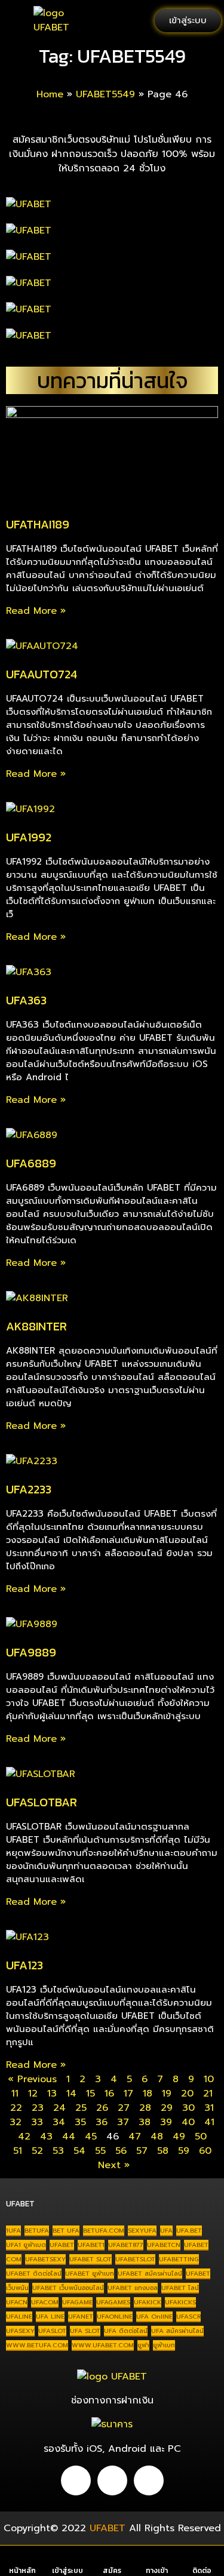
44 (69, 2137)
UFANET (81, 2316)
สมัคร (112, 2571)
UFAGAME (77, 2302)
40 (188, 2122)
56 (121, 2151)
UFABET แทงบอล (133, 2288)
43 (46, 2137)
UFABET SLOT (90, 2259)
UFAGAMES (113, 2302)
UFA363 (26, 1000)
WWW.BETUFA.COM (37, 2345)
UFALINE (19, 2316)
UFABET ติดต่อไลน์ (34, 2273)
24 (59, 2108)
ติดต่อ (202, 2571)
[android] (76, 2480)
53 (58, 2151)
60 (205, 2151)
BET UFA (66, 2230)
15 (90, 2094)
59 (184, 2151)
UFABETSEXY (45, 2259)
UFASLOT (52, 2331)
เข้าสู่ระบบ (67, 2571)
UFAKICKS (180, 2302)
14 (71, 2094)
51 (18, 2151)
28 (145, 2108)
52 (37, 2151)
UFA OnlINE (154, 2316)
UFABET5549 (105, 94)
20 (187, 2094)
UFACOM (45, 2302)
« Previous (32, 2079)
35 (80, 2122)
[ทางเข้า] (157, 2558)
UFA (166, 2230)
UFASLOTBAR (42, 1802)
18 (148, 2094)
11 (15, 2094)
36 (102, 2122)
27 (124, 2108)
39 (166, 2122)
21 (208, 2094)
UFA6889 (31, 1163)
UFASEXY (20, 2331)
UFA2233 (29, 1489)
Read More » (36, 611)
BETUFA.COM (104, 2230)
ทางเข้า (157, 2571)
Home (50, 94)
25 (81, 2108)
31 (209, 2108)
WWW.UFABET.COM (103, 2345)
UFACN (17, 2302)
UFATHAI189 (38, 524)
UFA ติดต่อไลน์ (126, 2331)
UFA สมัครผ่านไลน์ (177, 2331)
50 (201, 2137)
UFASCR (188, 2316)
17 (128, 2094)
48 (157, 2137)
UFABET (62, 2245)
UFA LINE (50, 2316)
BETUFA (37, 2230)
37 (123, 2122)
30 (188, 2108)
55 (100, 2151)
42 (24, 2137)
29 (167, 2108)
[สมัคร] (112, 2558)
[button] (17, 21)
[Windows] (149, 2480)
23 (38, 2108)
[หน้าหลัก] (22, 2558)
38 (145, 2122)
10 (209, 2079)
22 (16, 2108)
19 (167, 2094)
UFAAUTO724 (42, 674)
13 (52, 2094)
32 (16, 2122)
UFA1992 (29, 837)
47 (135, 2137)
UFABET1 (91, 2245)
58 (163, 2151)
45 (91, 2137)
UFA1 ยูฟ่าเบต (26, 2245)
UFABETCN (164, 2245)
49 (179, 2137)
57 (142, 2151)
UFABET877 (126, 2245)
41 (209, 2122)
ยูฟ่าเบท (164, 2345)
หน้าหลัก (22, 2571)
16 (109, 2094)
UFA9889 (31, 1652)
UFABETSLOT (135, 2259)
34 (59, 2122)
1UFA (13, 2230)
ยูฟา (143, 2345)
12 (33, 2094)
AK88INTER (36, 1326)
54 (79, 2151)
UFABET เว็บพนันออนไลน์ (68, 2288)
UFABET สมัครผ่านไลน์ (150, 2273)
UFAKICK (148, 2302)
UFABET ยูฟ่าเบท (90, 2273)
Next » (114, 2165)
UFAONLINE (115, 2316)
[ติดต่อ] (202, 2558)
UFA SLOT (85, 2331)
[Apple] (112, 2480)
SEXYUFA (142, 2230)
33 (37, 2122)
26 (102, 2108)
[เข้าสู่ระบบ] (67, 2558)
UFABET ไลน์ (180, 2288)
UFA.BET (189, 2230)
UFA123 (24, 1965)
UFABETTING (179, 2259)
